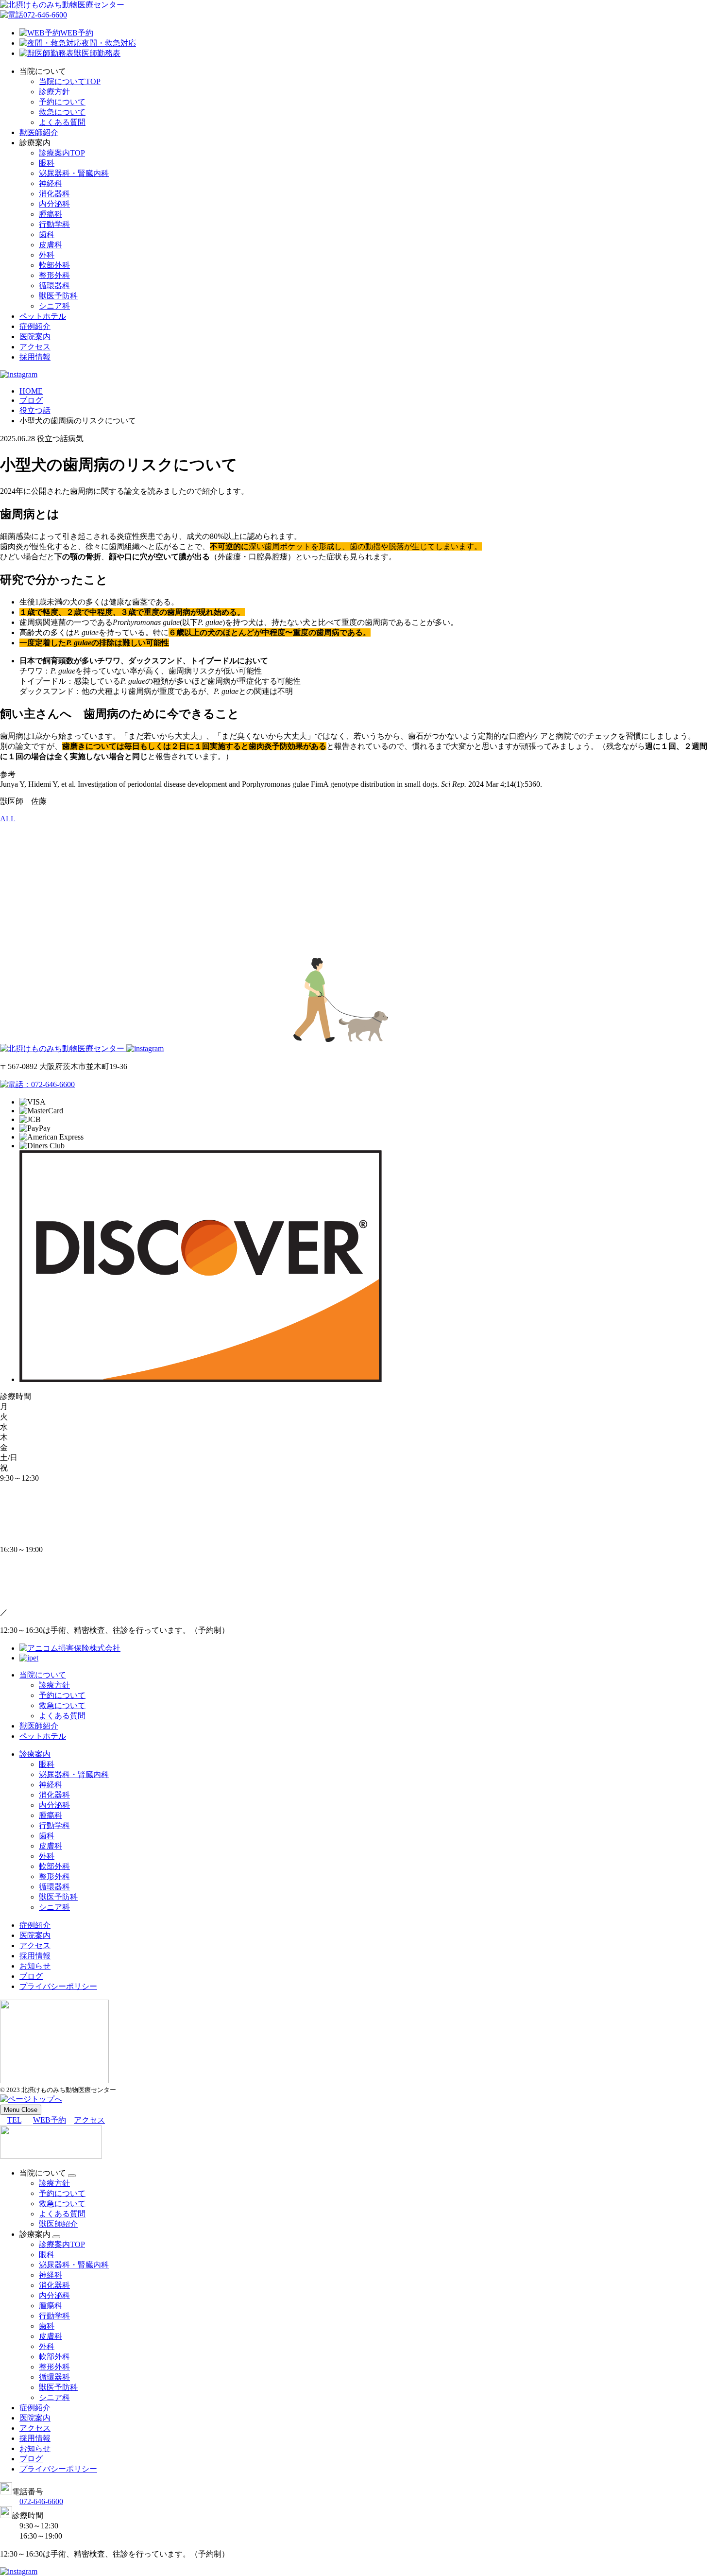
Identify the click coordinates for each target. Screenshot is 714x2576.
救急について (62, 112)
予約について (62, 102)
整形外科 (54, 275)
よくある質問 (62, 122)
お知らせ (35, 1966)
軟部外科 (54, 265)
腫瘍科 (51, 214)
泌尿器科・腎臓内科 (74, 173)
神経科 (51, 183)
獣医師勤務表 (97, 53)
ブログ (31, 1976)
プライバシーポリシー (58, 1986)
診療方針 (54, 92)
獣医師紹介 (39, 132)
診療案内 (35, 1754)
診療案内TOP (62, 153)
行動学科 (54, 224)
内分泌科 (54, 204)
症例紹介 (35, 326)
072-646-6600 (45, 15)
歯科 (47, 234)
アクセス (35, 347)
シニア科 (54, 306)
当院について (43, 1675)
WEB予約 (77, 33)
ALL (8, 819)
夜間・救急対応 (109, 43)
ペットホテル (43, 316)
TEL (14, 2120)
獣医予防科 (58, 296)
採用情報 (35, 357)
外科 (47, 255)
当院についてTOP (70, 81)
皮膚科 (51, 245)
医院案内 (35, 337)
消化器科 (54, 194)
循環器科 (54, 285)
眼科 (47, 163)
